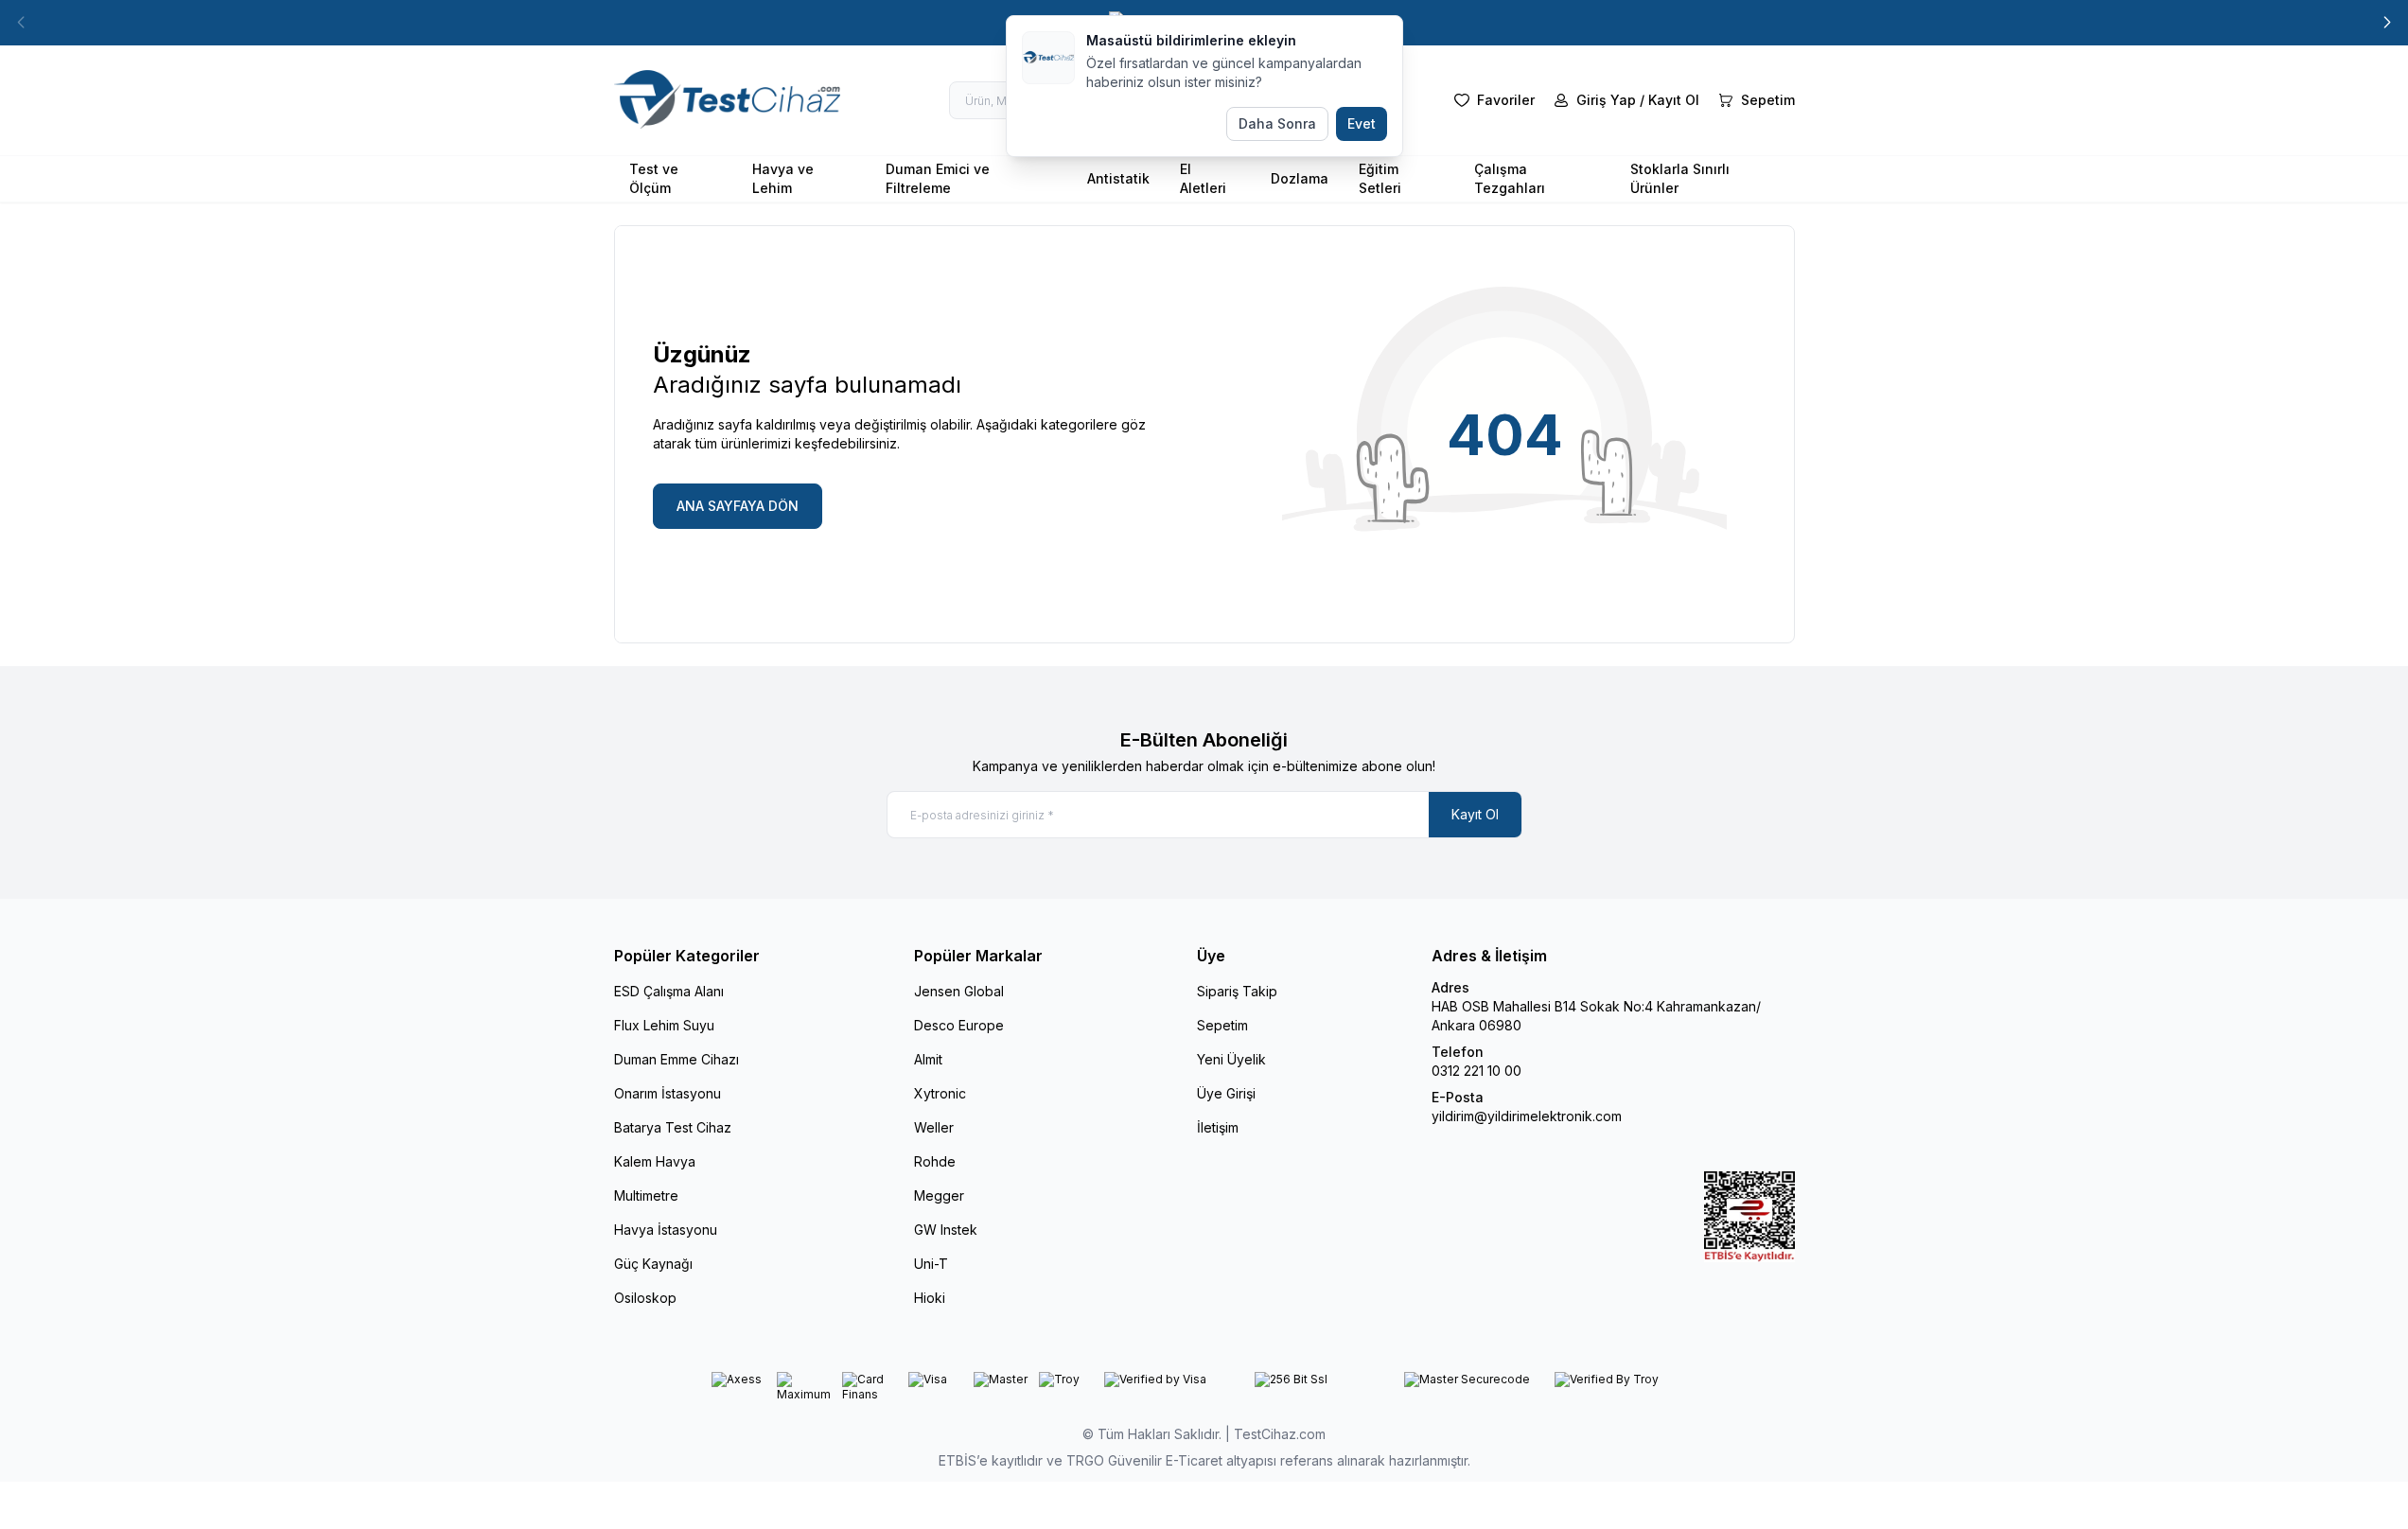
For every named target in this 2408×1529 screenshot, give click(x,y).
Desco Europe (959, 1025)
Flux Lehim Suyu (664, 1025)
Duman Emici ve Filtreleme (938, 178)
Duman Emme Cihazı (677, 1059)
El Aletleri (1203, 178)
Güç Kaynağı (653, 1264)
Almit (928, 1059)
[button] (2387, 23)
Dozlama (1300, 178)
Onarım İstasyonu (668, 1093)
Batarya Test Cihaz (673, 1127)
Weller (934, 1127)
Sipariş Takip (1237, 991)
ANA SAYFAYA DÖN (738, 506)
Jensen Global (959, 991)
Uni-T (931, 1264)
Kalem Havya (655, 1161)
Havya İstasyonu (666, 1230)
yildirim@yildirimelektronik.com (1527, 1116)
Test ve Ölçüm (654, 178)
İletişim (1218, 1127)
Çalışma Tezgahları (1510, 178)
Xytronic (940, 1093)
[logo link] (728, 100)
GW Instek (946, 1230)
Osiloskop (645, 1298)
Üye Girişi (1226, 1093)
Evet (1362, 123)
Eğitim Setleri (1380, 178)
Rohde (935, 1161)
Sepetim (1222, 1025)
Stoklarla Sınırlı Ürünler (1680, 178)
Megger (939, 1195)
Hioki (930, 1298)
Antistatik (1118, 178)
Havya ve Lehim (783, 178)
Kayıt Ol (1475, 814)
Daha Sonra (1277, 123)
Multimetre (646, 1195)
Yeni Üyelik (1231, 1059)
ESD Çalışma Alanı (669, 991)
